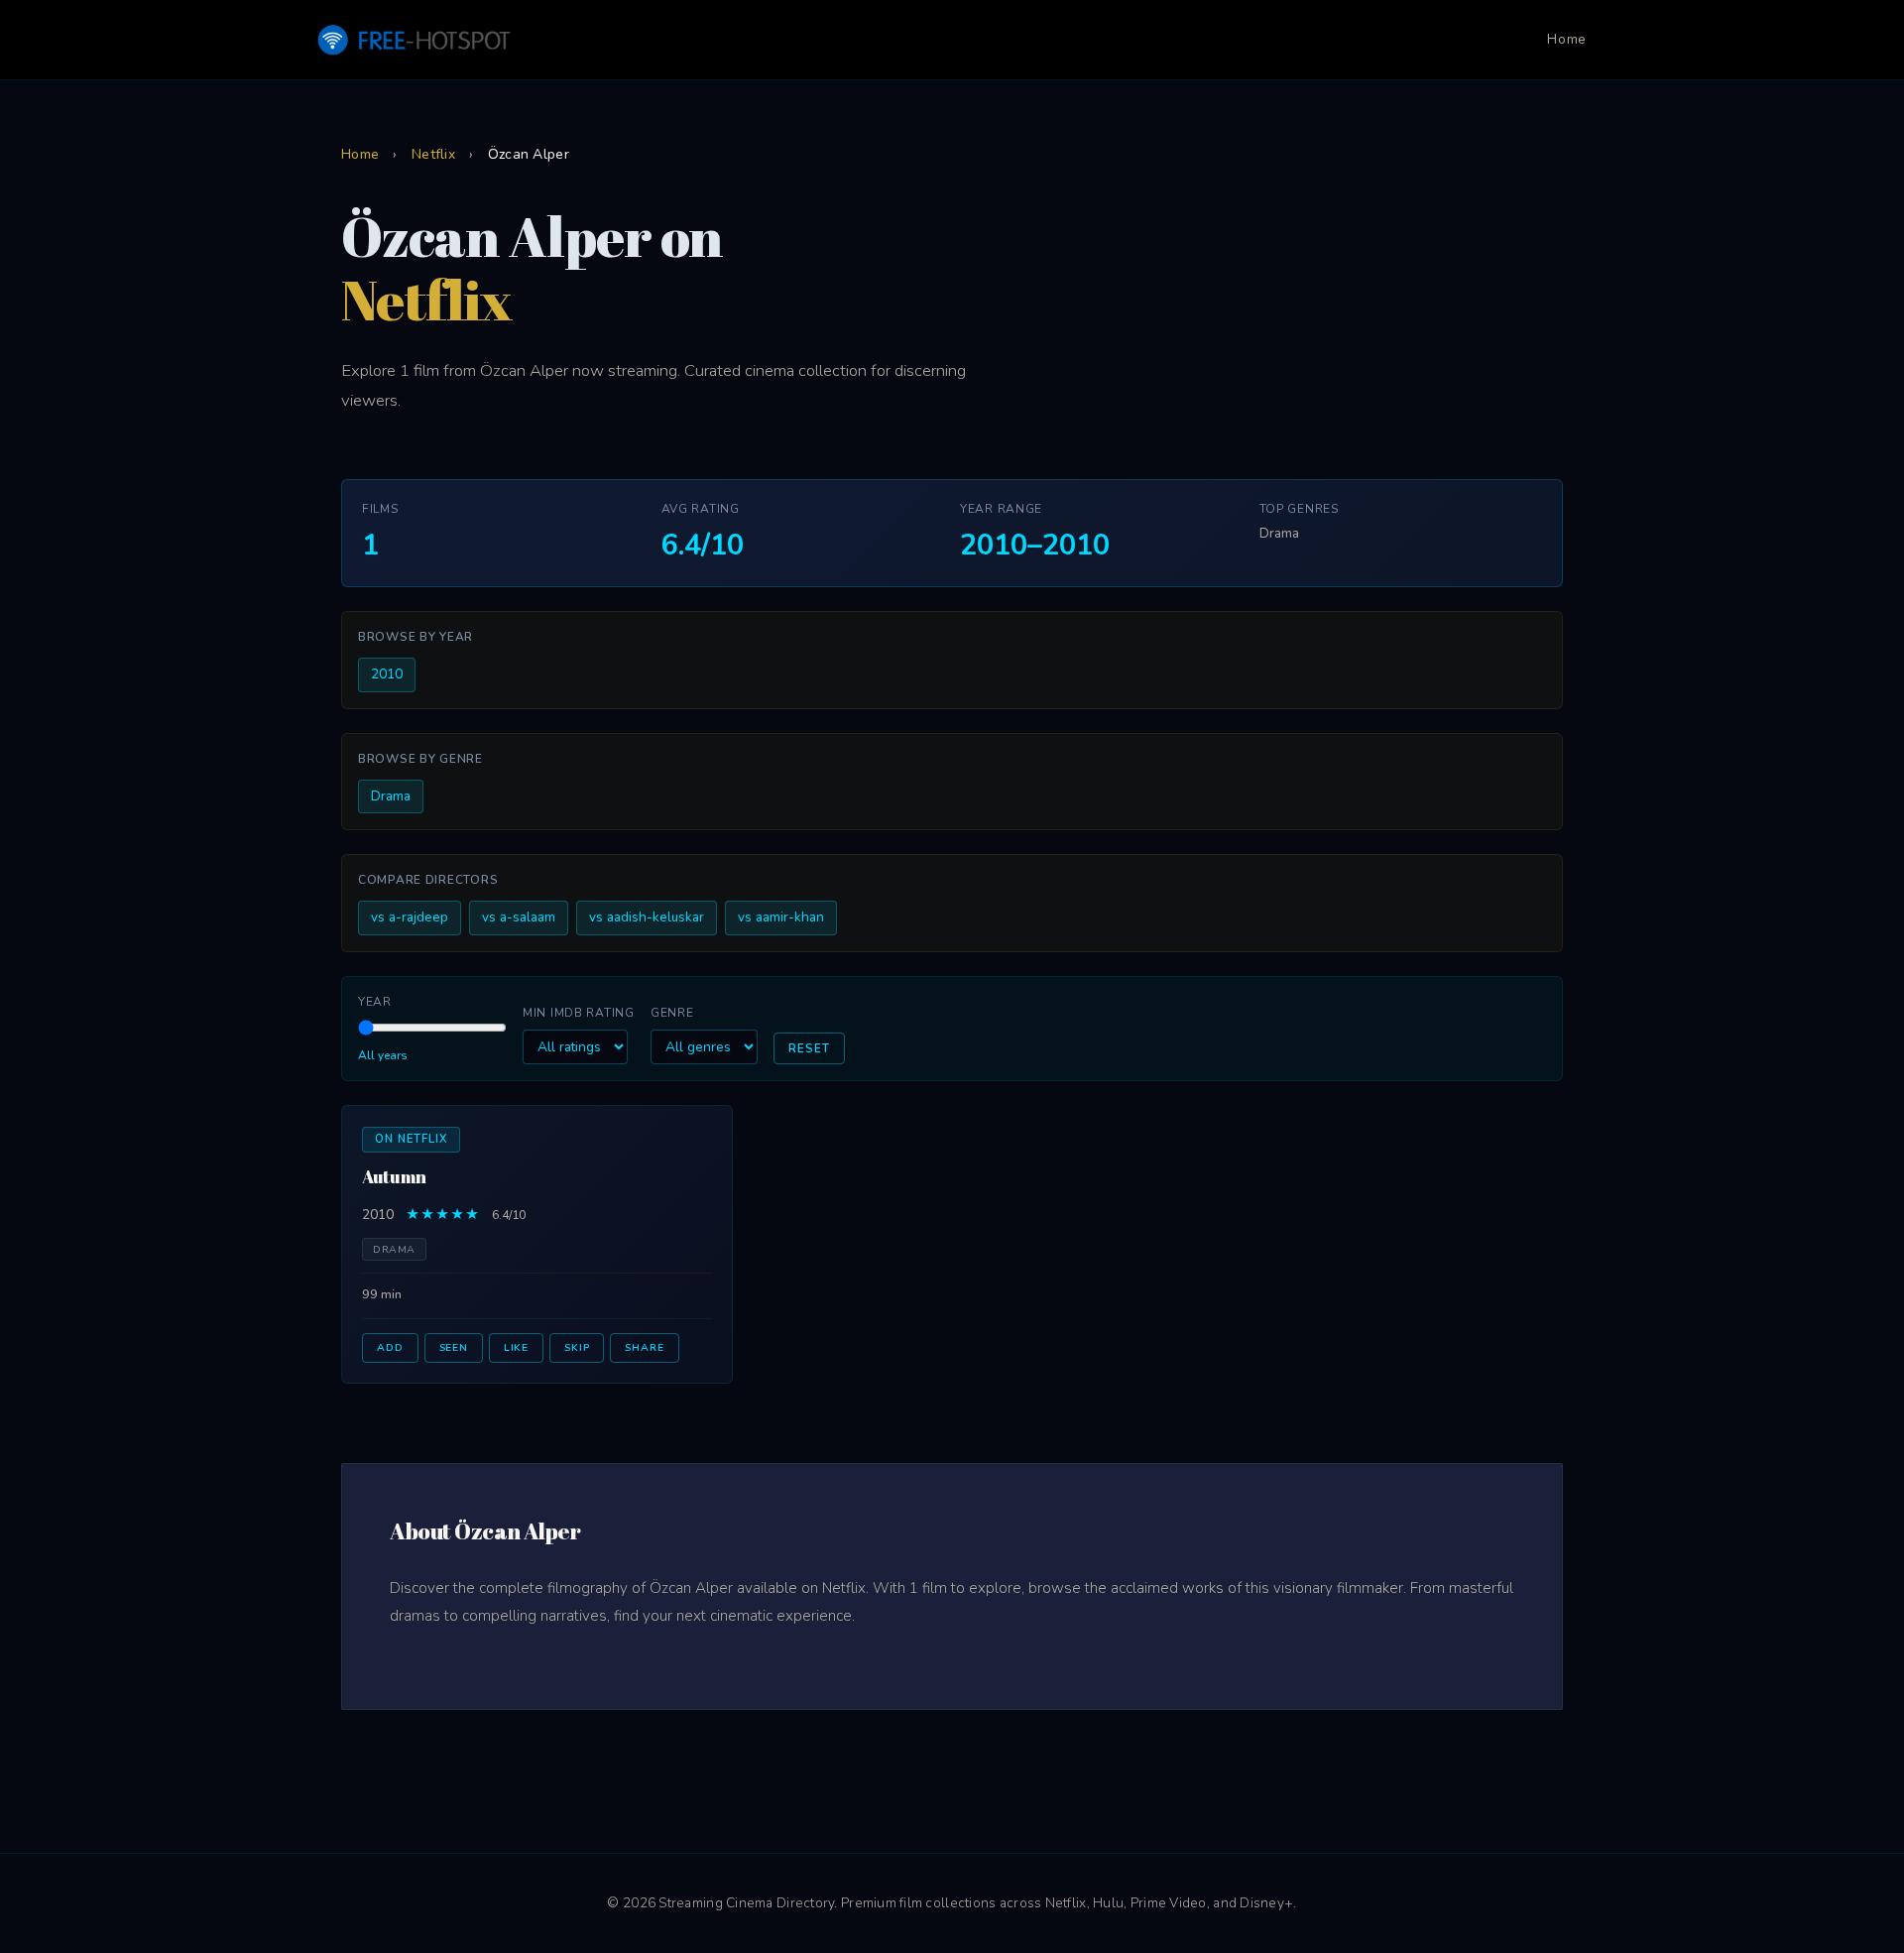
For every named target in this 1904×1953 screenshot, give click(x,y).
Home (1567, 39)
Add (390, 1347)
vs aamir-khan (781, 917)
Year (375, 1002)
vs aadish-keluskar (647, 917)
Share (644, 1347)
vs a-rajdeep (410, 917)
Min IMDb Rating (579, 1013)
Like (516, 1347)
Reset (809, 1048)
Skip (577, 1347)
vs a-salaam (519, 917)
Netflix (433, 154)
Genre (672, 1013)
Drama (391, 796)
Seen (454, 1347)
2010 (387, 674)
